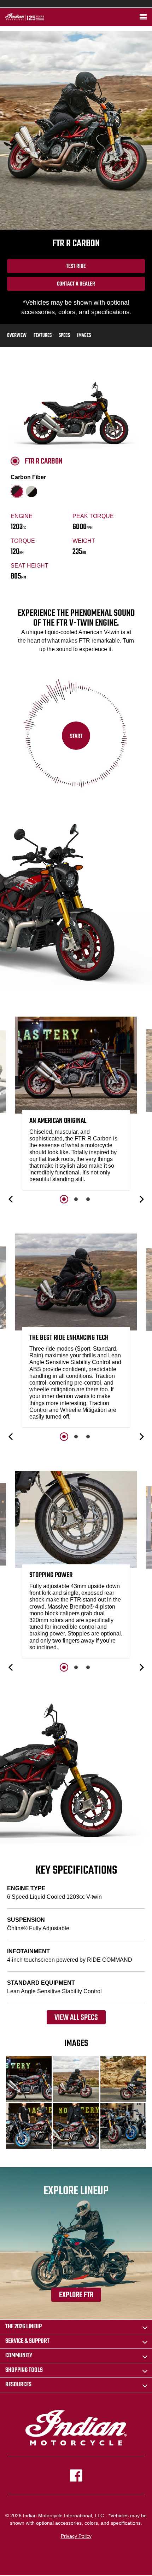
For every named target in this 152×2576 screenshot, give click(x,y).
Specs (64, 336)
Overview (17, 336)
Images (84, 336)
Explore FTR (76, 2295)
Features (43, 336)
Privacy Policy (76, 2536)
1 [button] (64, 1199)
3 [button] (88, 1199)
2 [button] (76, 1199)
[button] (11, 1199)
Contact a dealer (76, 284)
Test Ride (76, 266)
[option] (76, 1105)
